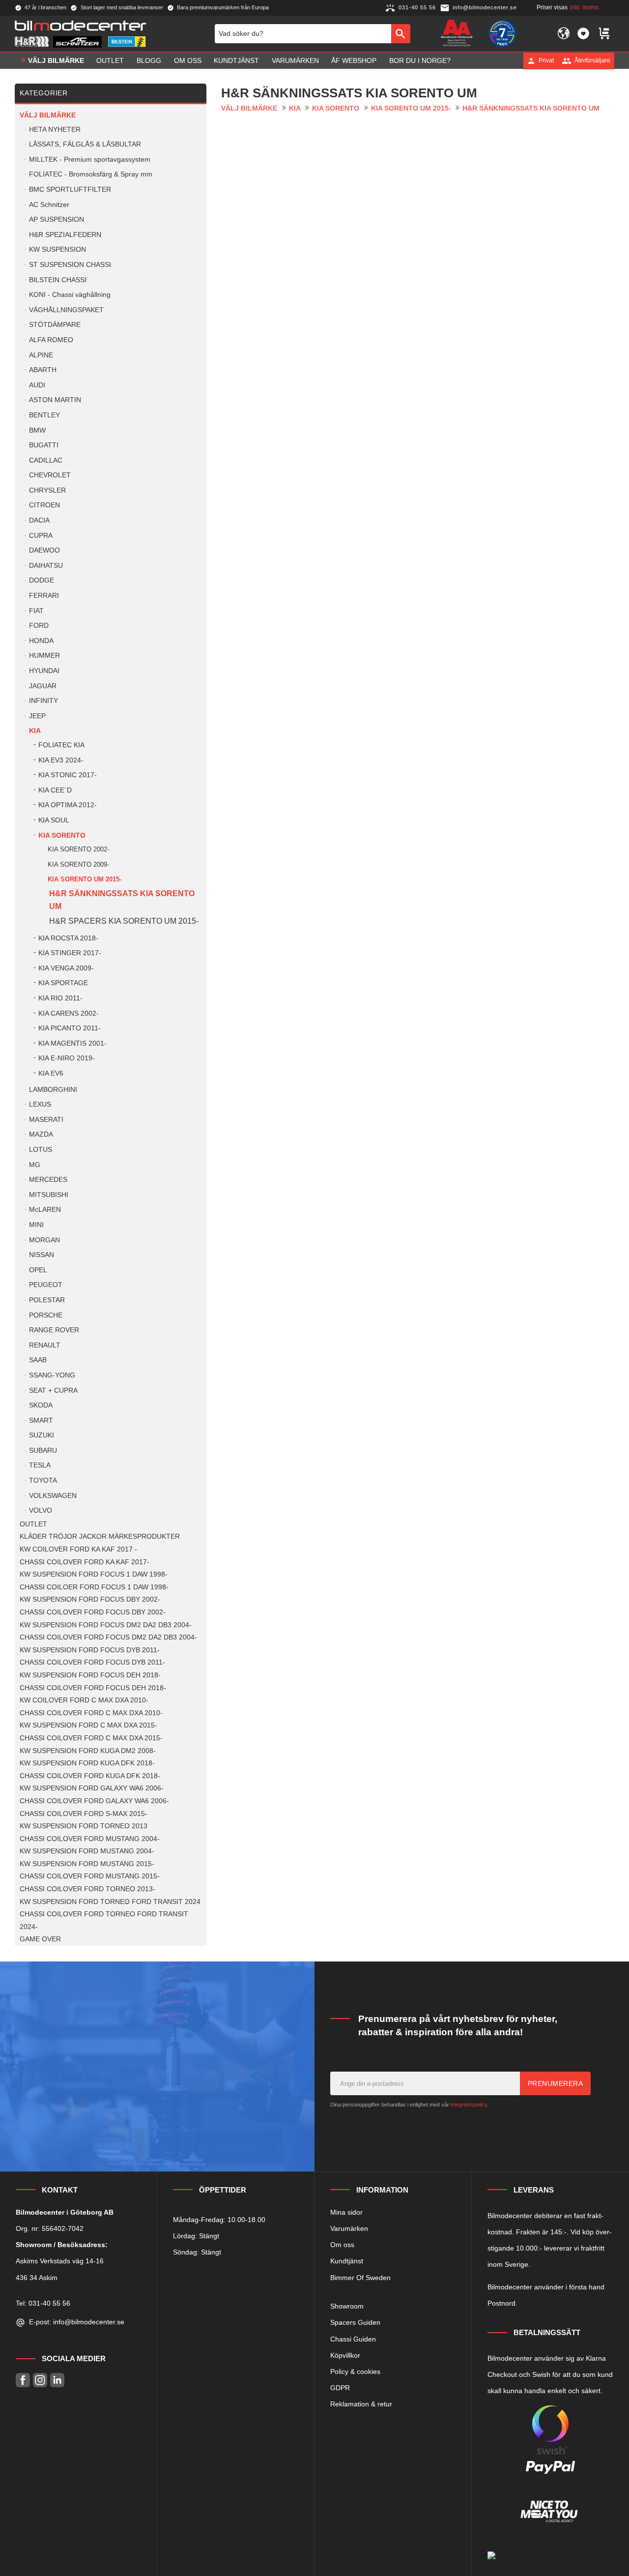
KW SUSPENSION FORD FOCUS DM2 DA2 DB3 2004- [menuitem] (106, 1625)
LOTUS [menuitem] (41, 1150)
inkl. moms (584, 7)
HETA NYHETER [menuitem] (55, 130)
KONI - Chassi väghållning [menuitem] (70, 295)
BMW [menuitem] (37, 430)
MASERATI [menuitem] (46, 1120)
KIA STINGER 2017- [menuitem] (70, 953)
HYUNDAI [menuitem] (44, 671)
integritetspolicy (469, 2105)
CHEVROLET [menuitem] (50, 475)
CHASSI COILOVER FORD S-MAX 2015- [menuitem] (84, 1814)
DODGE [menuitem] (42, 580)
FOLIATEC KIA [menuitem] (61, 745)
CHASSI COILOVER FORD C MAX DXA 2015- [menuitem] (91, 1738)
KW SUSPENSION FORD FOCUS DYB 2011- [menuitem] (90, 1650)
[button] (583, 33)
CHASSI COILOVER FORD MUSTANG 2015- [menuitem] (90, 1876)
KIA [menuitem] (35, 731)
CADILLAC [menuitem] (46, 460)
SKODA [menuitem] (41, 1405)
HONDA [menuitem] (41, 641)
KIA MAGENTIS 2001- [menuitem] (72, 1043)
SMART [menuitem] (41, 1420)
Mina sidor (346, 2212)
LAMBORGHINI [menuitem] (53, 1090)
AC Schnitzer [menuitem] (49, 205)
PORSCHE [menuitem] (46, 1315)
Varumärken (349, 2228)
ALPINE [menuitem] (41, 355)
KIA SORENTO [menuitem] (62, 835)
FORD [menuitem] (39, 626)
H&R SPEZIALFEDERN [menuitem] (65, 235)
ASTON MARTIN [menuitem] (55, 400)
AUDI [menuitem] (37, 385)
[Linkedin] (57, 2380)
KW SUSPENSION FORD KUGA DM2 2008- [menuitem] (88, 1751)
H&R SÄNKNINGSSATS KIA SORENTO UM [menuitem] (122, 900)
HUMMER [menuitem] (44, 656)
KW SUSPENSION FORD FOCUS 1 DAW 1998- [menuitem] (94, 1574)
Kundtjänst (347, 2261)
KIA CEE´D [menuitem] (55, 790)
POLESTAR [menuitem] (47, 1300)
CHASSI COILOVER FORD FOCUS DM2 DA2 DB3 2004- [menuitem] (108, 1637)
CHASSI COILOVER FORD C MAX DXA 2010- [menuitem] (91, 1713)
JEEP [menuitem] (37, 716)
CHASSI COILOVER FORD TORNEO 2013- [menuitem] (87, 1889)
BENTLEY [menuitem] (44, 415)
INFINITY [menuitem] (43, 701)
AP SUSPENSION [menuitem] (57, 220)
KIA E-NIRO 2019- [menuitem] (67, 1058)
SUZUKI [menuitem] (42, 1435)
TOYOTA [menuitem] (43, 1480)
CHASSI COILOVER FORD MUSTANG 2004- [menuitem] (90, 1839)
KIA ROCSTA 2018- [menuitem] (68, 938)
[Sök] (401, 33)
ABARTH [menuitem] (43, 370)
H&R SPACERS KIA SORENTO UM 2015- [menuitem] (124, 921)
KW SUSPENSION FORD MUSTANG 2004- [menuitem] (87, 1851)
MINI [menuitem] (36, 1225)
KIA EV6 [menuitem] (51, 1073)
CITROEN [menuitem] (44, 505)
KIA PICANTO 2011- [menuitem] (70, 1028)
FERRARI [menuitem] (44, 596)
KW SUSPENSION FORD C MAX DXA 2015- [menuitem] (88, 1725)
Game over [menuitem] (40, 1939)
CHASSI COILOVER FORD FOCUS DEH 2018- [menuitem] (93, 1688)
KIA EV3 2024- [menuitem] (61, 760)
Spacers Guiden (355, 2322)
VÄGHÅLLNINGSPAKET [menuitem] (66, 310)
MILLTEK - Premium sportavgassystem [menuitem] (90, 160)
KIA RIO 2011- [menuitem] (60, 998)
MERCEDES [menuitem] (48, 1180)
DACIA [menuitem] (39, 520)
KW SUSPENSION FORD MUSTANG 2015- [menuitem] (87, 1864)
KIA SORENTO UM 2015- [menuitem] (85, 879)
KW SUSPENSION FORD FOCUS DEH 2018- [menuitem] (90, 1675)
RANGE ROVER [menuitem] (54, 1330)
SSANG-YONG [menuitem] (52, 1375)
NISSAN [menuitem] (42, 1255)
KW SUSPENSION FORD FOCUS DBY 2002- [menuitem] (90, 1599)
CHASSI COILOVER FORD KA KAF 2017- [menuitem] (85, 1562)
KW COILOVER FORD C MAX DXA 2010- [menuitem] (84, 1700)
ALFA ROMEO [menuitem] (51, 340)
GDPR (340, 2388)
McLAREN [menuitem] (45, 1210)
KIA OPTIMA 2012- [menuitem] (68, 805)
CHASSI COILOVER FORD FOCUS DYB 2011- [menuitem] (92, 1662)
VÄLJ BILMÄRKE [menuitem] (56, 60)
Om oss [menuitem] (188, 60)
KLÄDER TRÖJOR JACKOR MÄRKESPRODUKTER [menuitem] (100, 1537)
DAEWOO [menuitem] (44, 550)
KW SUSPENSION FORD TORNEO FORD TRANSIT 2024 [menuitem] (110, 1902)
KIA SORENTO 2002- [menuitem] (78, 849)
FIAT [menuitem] (36, 611)
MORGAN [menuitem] (44, 1240)
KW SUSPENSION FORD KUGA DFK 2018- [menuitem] (87, 1763)
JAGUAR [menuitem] (43, 686)
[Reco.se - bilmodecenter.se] (502, 33)
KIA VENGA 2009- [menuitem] (66, 968)
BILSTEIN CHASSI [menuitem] (58, 280)
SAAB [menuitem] (38, 1360)
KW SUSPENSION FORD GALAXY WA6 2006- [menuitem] (92, 1788)
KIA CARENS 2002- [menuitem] (69, 1013)
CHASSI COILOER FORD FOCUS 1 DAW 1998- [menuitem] (94, 1587)
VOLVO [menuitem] (41, 1510)
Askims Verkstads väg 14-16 (60, 2261)
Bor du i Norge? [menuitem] (420, 60)
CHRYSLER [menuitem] (47, 490)
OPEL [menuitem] (38, 1270)
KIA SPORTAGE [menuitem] (63, 983)
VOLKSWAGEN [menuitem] (53, 1496)
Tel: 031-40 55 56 (43, 2303)
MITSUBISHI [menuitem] (49, 1195)
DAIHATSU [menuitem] (46, 566)
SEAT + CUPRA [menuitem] (53, 1390)
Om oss (342, 2245)
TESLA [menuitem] (40, 1465)
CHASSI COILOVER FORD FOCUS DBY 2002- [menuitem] (93, 1612)
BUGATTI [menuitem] (44, 445)
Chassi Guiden (353, 2339)
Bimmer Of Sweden (360, 2278)
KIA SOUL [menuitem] (54, 820)
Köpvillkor (345, 2355)
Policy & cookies (355, 2371)
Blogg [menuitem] (149, 60)
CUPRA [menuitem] (41, 536)
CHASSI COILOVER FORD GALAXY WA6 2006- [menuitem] (94, 1801)
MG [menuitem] (35, 1165)
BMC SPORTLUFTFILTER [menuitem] (70, 190)
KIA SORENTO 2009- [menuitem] (78, 864)
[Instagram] (40, 2380)
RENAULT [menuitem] (45, 1345)
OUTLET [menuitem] (110, 60)
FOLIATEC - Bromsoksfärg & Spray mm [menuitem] (91, 174)
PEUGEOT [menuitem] (46, 1285)
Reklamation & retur (361, 2404)
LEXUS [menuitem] (40, 1104)
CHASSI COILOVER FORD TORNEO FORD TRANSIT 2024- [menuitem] (104, 1920)
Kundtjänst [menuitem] (236, 60)
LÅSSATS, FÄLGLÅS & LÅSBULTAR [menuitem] (85, 144)
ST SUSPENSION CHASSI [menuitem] (70, 265)
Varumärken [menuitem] (295, 60)
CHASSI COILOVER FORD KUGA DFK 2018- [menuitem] (90, 1776)
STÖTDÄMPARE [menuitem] (55, 325)
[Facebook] (23, 2380)
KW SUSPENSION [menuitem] (57, 249)
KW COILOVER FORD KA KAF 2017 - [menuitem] (78, 1549)
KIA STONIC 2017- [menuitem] (68, 775)
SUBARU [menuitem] (43, 1450)
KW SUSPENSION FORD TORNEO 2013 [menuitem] (84, 1826)
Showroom (347, 2306)
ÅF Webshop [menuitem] (354, 60)
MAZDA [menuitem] (41, 1134)
